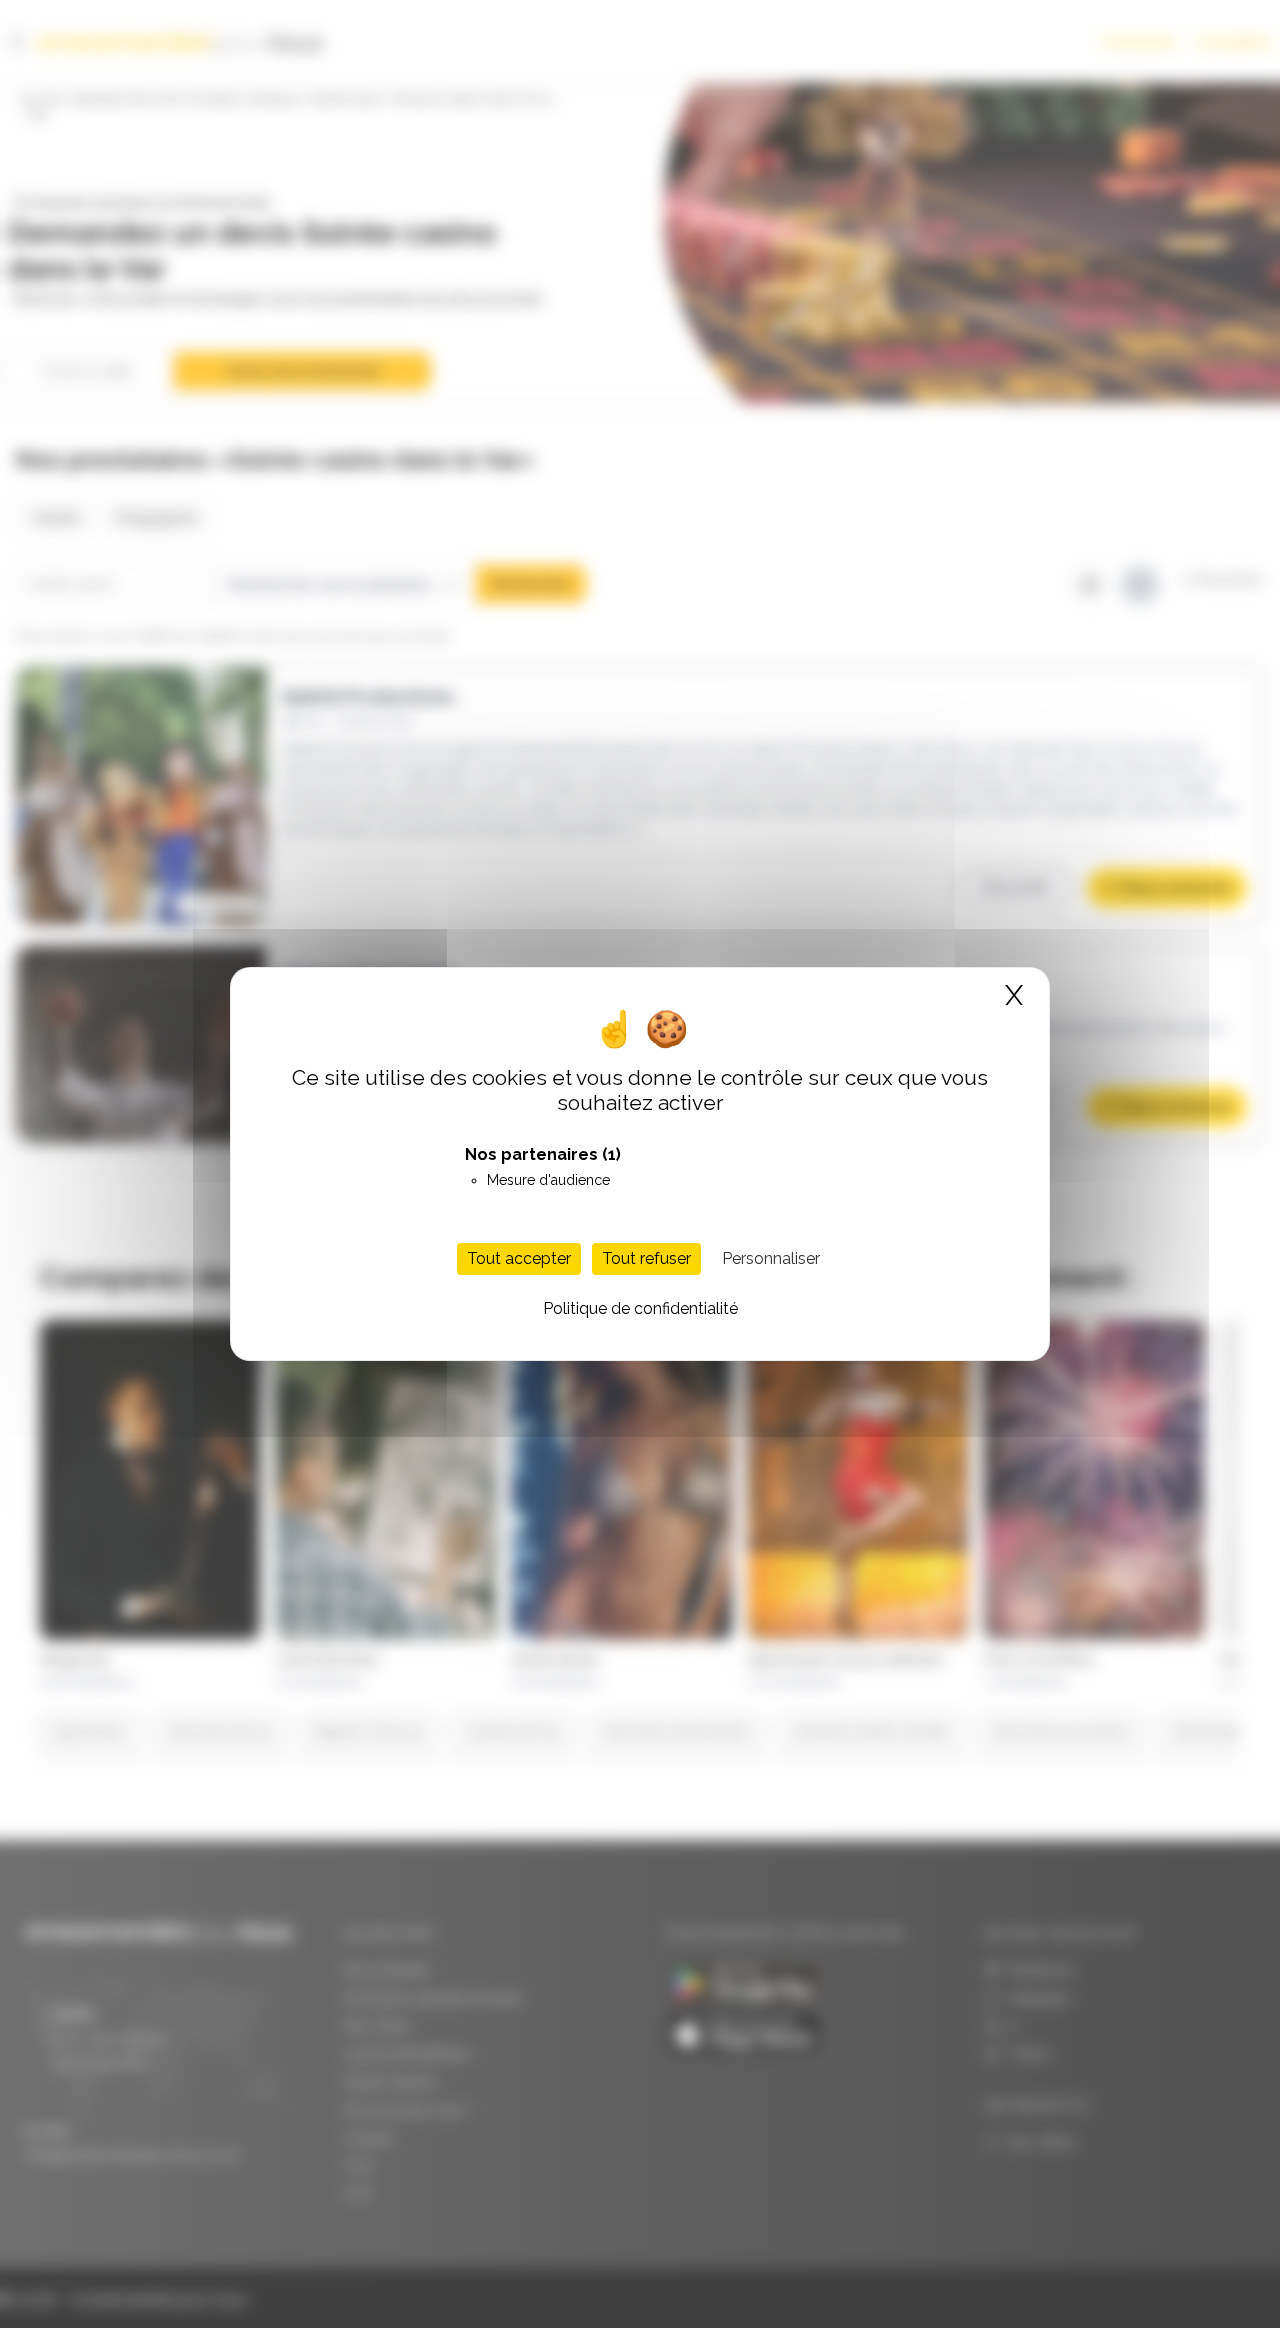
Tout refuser (646, 1258)
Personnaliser (771, 1258)
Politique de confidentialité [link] (640, 1308)
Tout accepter (519, 1258)
